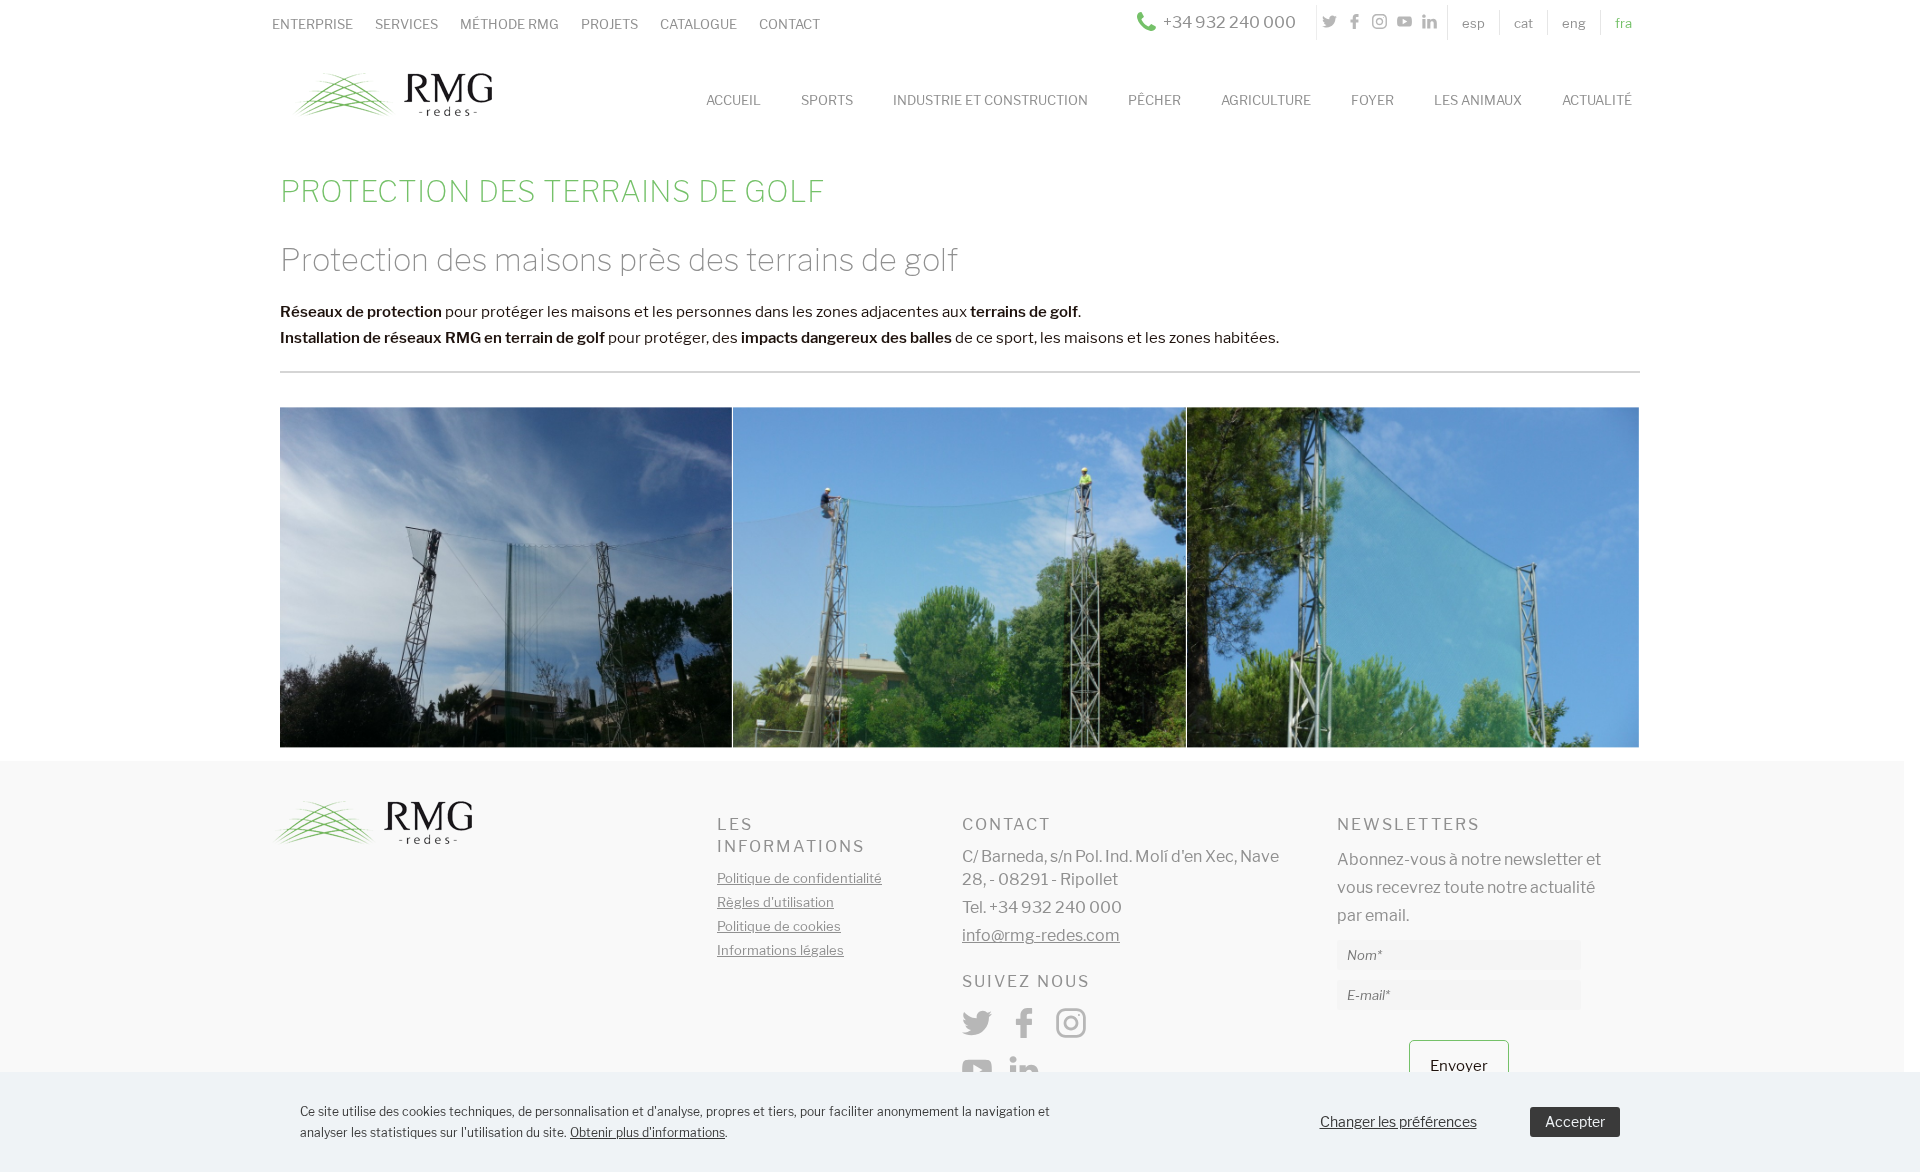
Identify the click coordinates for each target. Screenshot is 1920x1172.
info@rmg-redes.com (1041, 935)
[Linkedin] (1429, 22)
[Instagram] (1379, 22)
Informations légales (780, 950)
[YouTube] (1404, 22)
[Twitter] (1329, 22)
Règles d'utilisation (775, 902)
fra (1623, 23)
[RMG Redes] (382, 68)
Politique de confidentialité (799, 878)
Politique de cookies (779, 926)
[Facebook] (1354, 22)
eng (1574, 23)
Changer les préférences (1398, 1121)
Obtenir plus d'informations (647, 1132)
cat (1523, 23)
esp (1473, 23)
